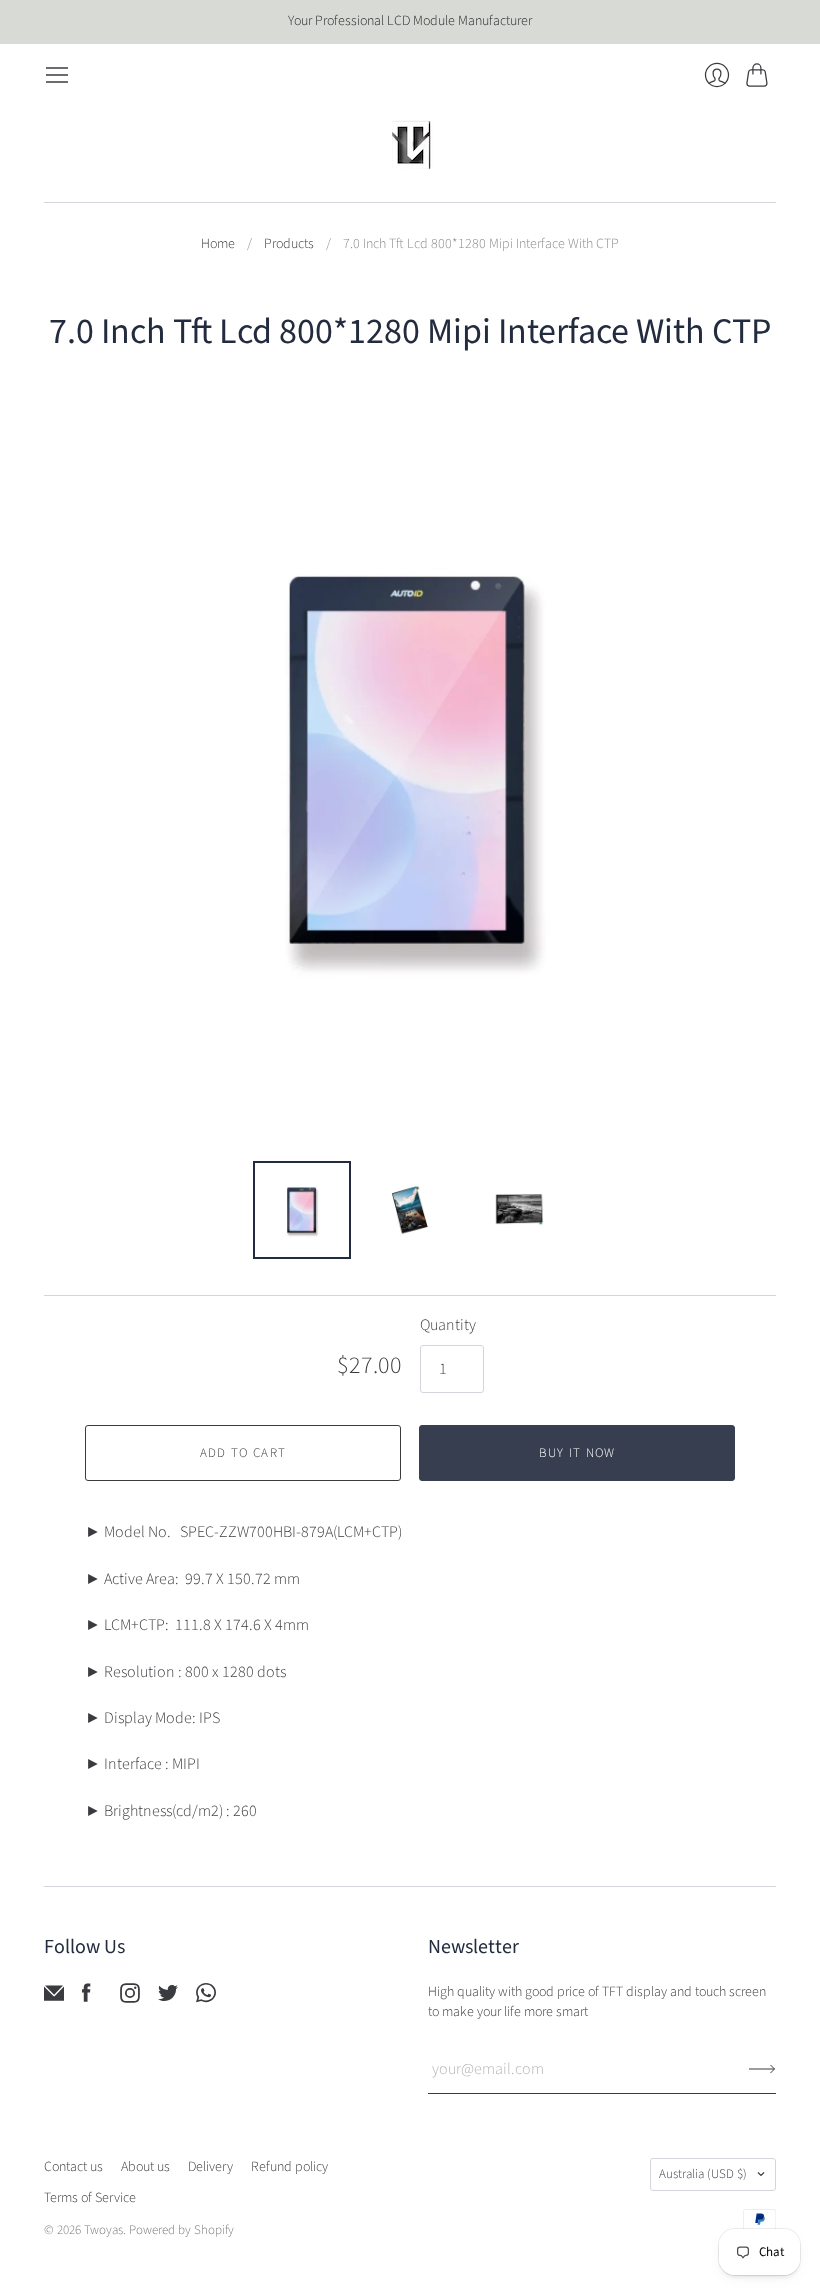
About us (145, 2167)
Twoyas (103, 2230)
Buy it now (577, 1453)
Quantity (448, 1325)
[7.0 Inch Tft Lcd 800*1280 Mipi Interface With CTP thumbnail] (302, 1210)
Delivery (210, 2167)
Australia (703, 2174)
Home (218, 244)
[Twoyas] (410, 145)
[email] (54, 1998)
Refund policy (289, 2167)
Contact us (73, 2167)
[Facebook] (86, 1998)
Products (289, 244)
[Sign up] (762, 2069)
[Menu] (57, 75)
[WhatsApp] (206, 1998)
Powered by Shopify (181, 2230)
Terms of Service (90, 2198)
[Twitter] (168, 1998)
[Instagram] (130, 1998)
